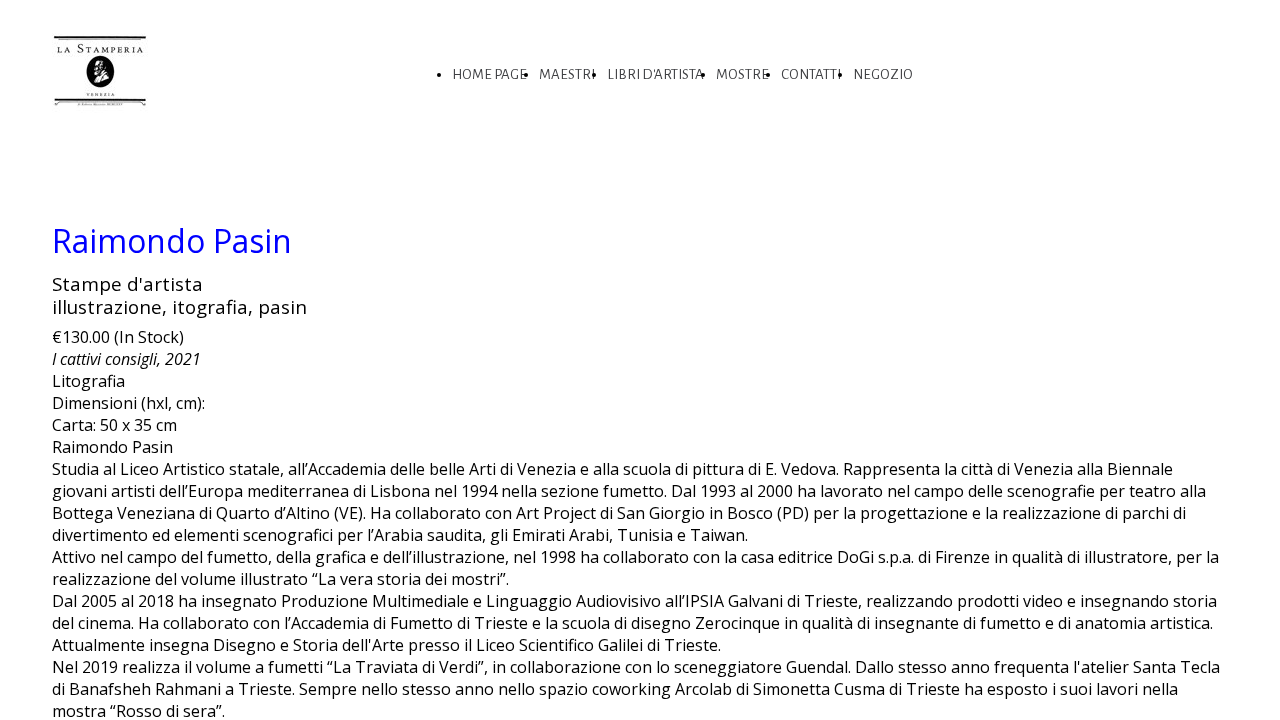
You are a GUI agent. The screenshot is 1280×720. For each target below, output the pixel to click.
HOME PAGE (489, 74)
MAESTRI (567, 74)
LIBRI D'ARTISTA (655, 74)
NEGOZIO (883, 74)
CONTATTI (811, 74)
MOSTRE (742, 74)
